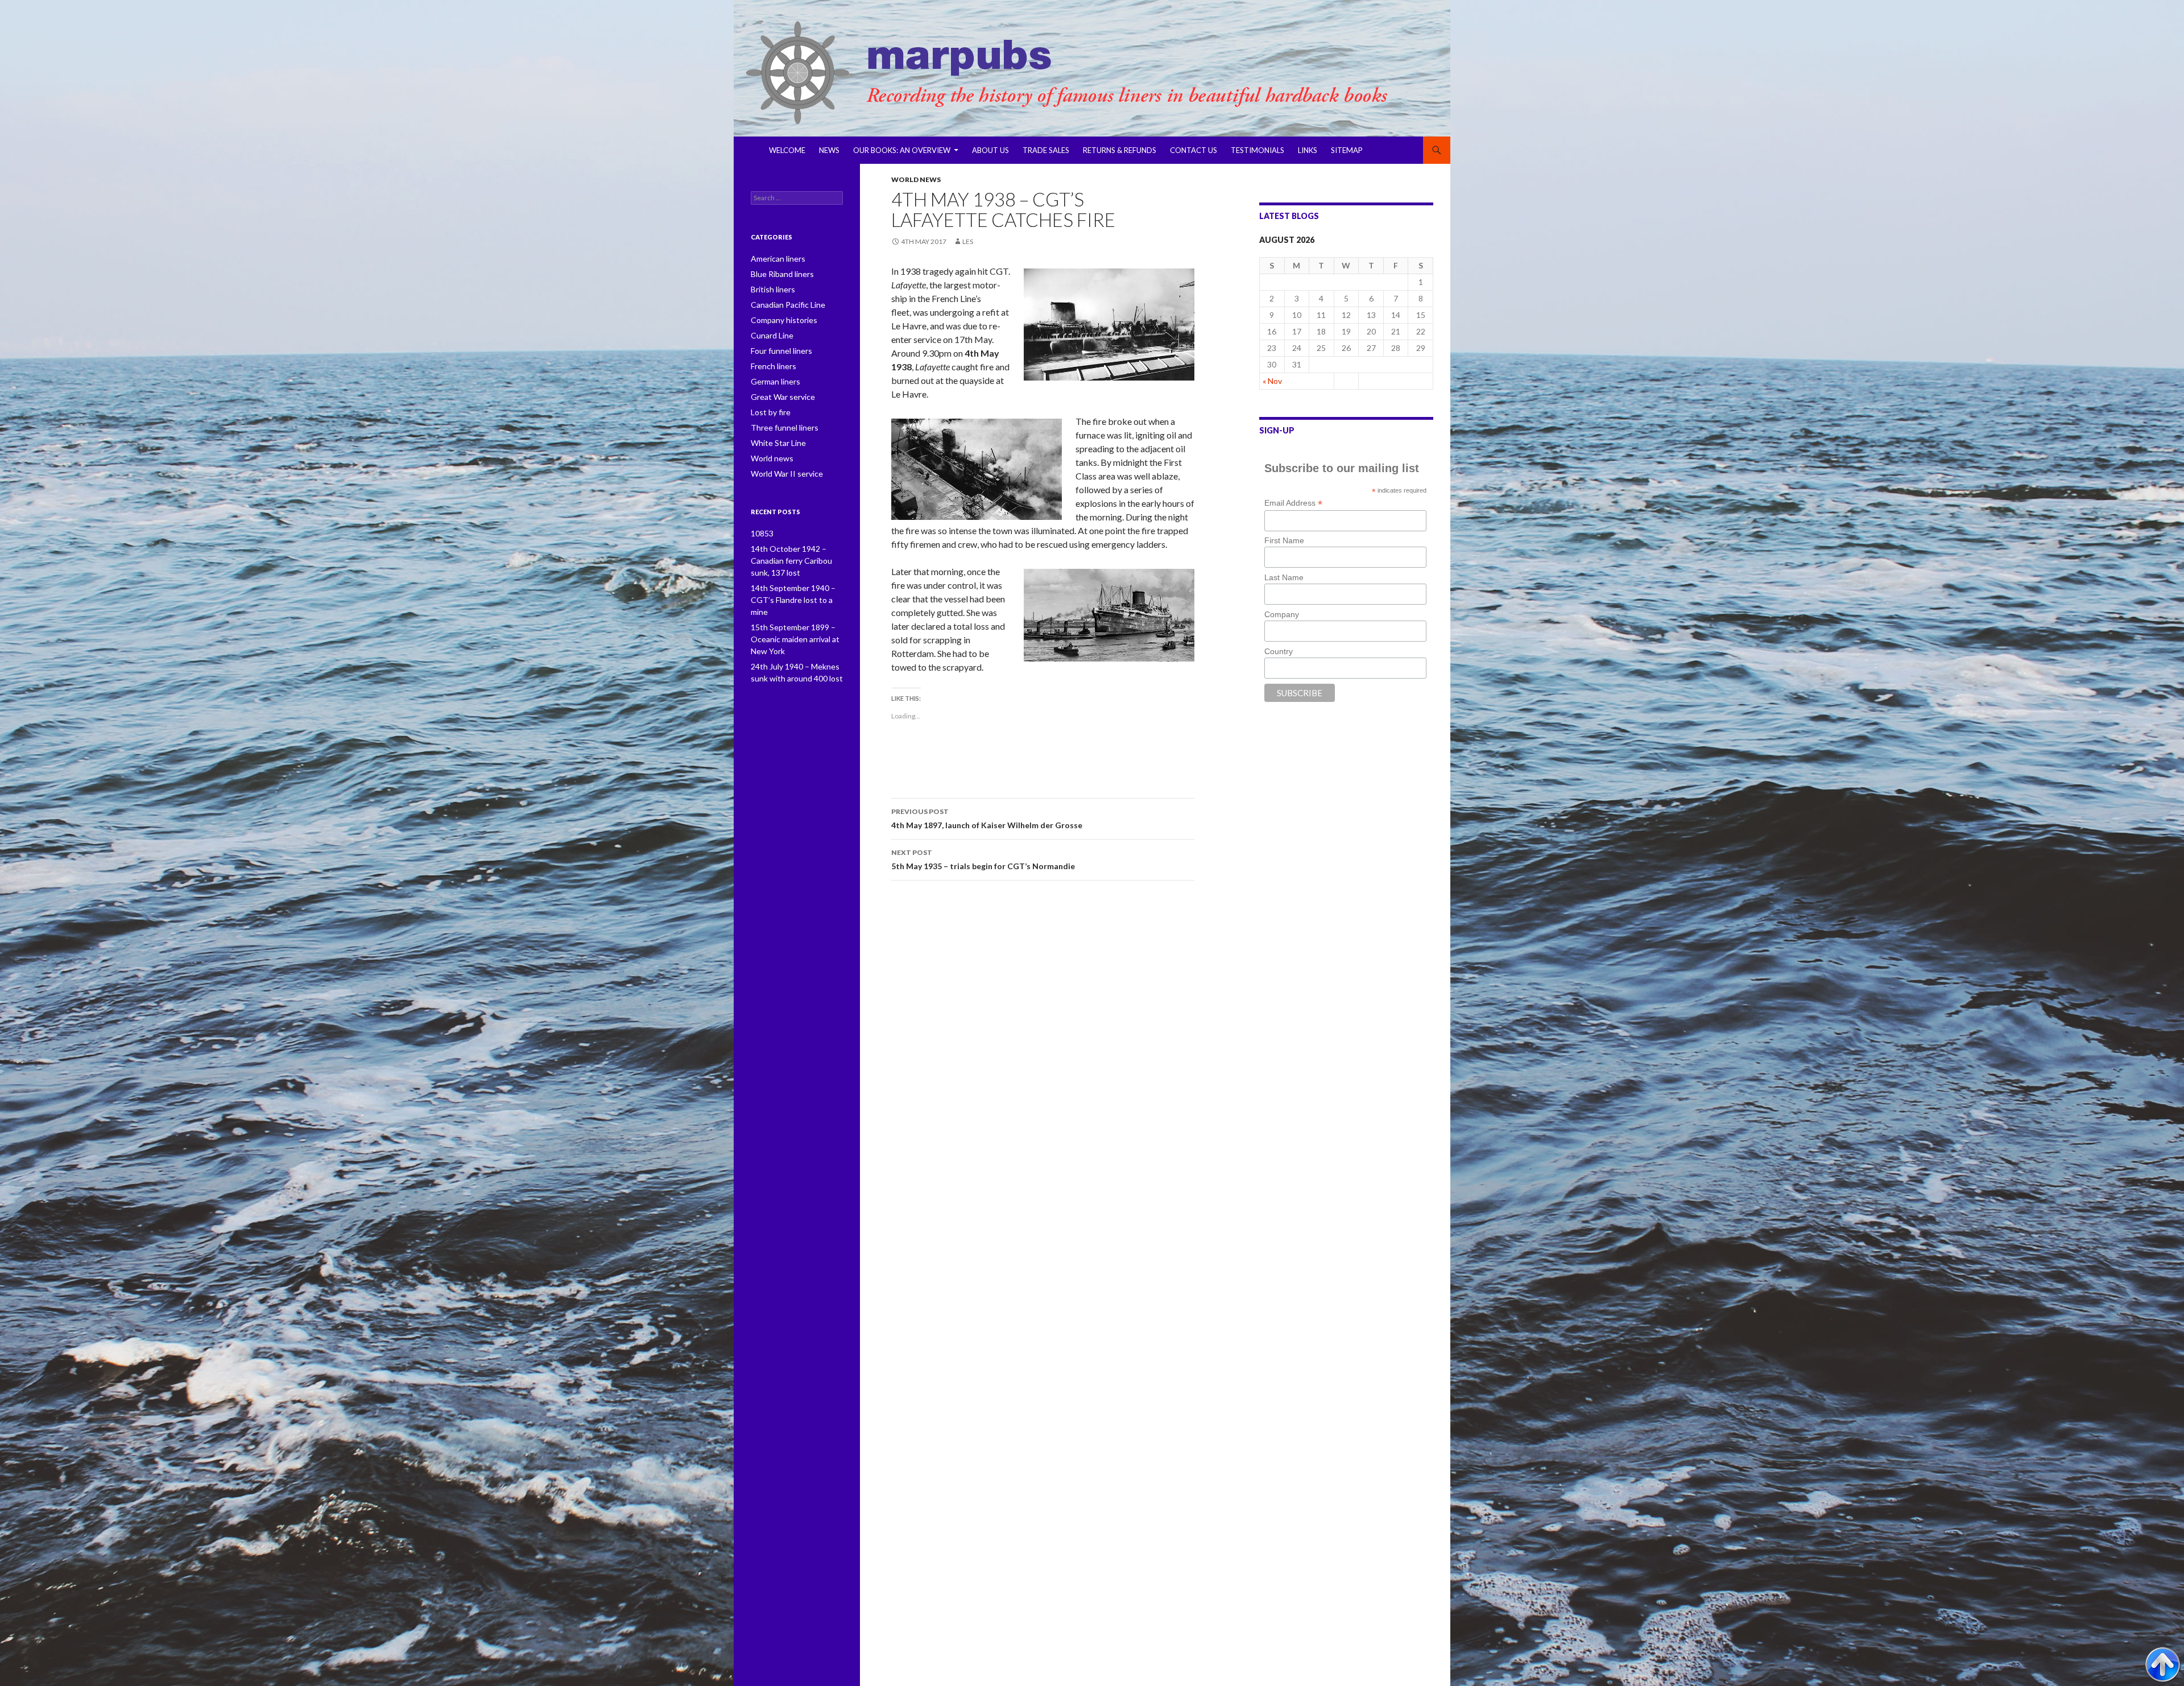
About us (990, 150)
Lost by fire (771, 412)
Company (1282, 614)
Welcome (787, 150)
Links (1308, 150)
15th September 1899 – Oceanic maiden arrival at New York (795, 639)
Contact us (1194, 150)
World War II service (787, 474)
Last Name (1284, 577)
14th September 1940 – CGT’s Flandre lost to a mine (793, 600)
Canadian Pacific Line (788, 305)
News (829, 150)
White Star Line (778, 443)
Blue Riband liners (782, 274)
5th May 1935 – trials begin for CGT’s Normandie (983, 859)
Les (968, 241)
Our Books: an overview (902, 150)
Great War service (783, 397)
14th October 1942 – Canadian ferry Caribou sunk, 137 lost (791, 561)
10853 (762, 533)
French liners (773, 366)
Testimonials (1258, 150)
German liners (775, 381)
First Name (1284, 540)
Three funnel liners (785, 427)
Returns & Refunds (1120, 150)
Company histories (784, 320)
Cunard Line (772, 335)
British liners (773, 289)
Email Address (1293, 503)
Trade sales (1046, 150)
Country (1279, 651)
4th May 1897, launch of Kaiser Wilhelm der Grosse (987, 819)
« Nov (1272, 381)
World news (916, 179)
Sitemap (1347, 150)
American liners (778, 259)
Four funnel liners (781, 351)
